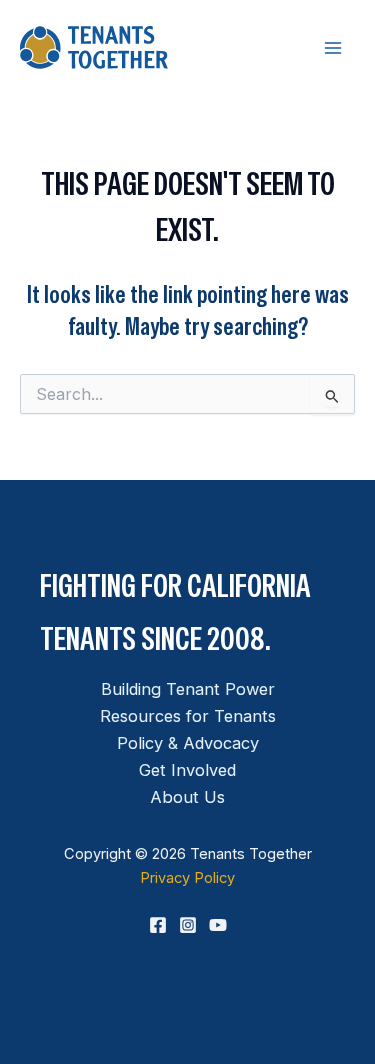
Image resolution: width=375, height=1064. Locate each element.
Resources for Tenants (188, 716)
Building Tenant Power (188, 689)
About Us (187, 797)
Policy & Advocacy (188, 743)
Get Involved (187, 770)
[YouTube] (218, 925)
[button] (188, 958)
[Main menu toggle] (332, 47)
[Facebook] (158, 925)
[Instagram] (188, 925)
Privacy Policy (187, 878)
